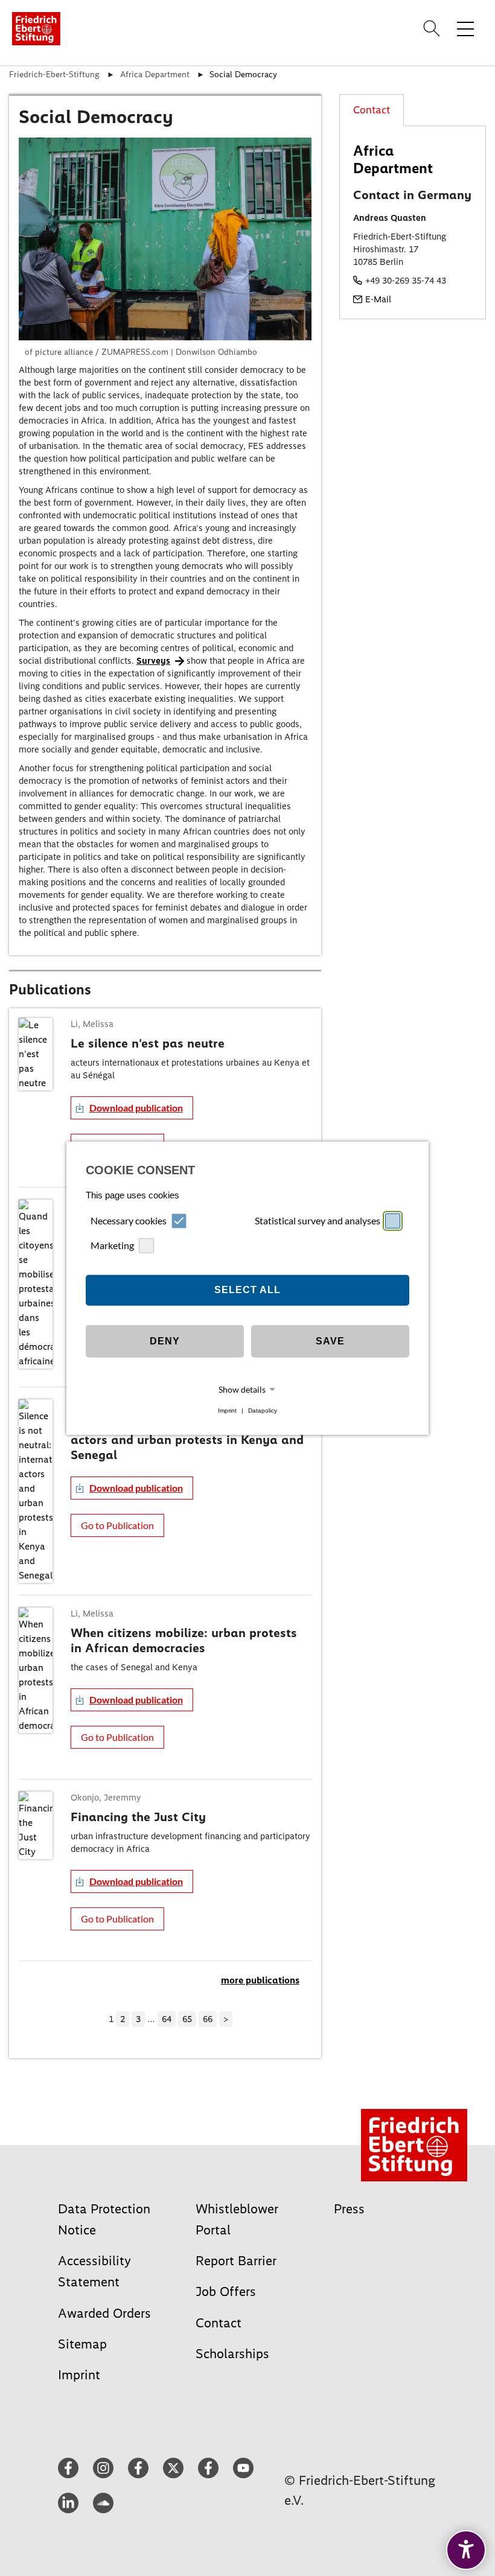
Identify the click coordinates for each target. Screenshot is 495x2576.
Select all (247, 1290)
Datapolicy (263, 1410)
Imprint (227, 1410)
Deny (165, 1341)
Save (330, 1341)
